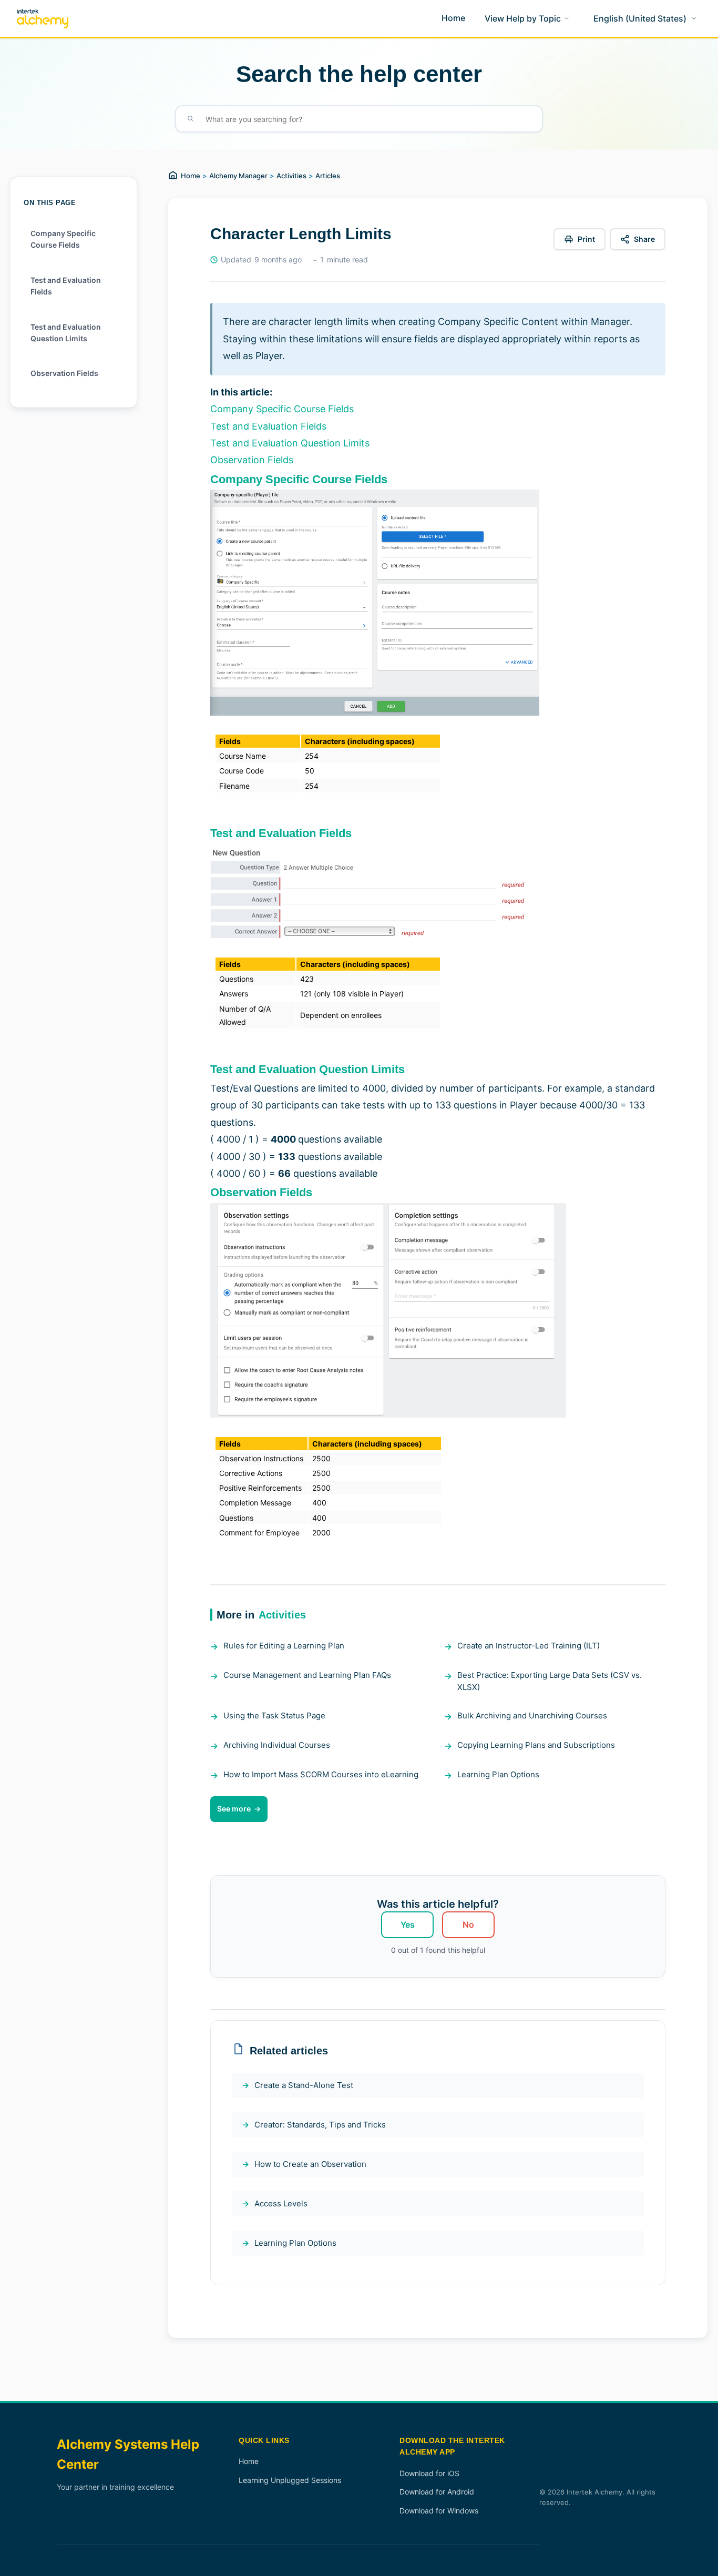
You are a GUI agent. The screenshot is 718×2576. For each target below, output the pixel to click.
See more (234, 1809)
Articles (328, 176)
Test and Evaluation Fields (66, 286)
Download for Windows (439, 2511)
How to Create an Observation (310, 2164)
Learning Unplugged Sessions (290, 2480)
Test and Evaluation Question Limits (66, 333)
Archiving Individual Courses (277, 1745)
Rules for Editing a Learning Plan (284, 1646)
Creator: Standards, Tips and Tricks (320, 2125)
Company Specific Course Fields (63, 239)
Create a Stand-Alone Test (304, 2085)
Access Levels (281, 2203)
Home (191, 176)
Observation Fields (64, 373)
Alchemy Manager (238, 176)
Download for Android (437, 2492)
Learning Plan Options (498, 1774)
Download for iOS (429, 2473)
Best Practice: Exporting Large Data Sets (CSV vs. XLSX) (550, 1681)
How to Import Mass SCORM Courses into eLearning (321, 1774)
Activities (291, 176)
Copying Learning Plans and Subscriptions (536, 1745)
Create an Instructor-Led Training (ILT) (529, 1646)
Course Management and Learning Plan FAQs (307, 1675)
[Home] (43, 19)
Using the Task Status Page (274, 1715)
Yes (408, 1925)
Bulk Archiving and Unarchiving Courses (532, 1715)
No (468, 1925)
